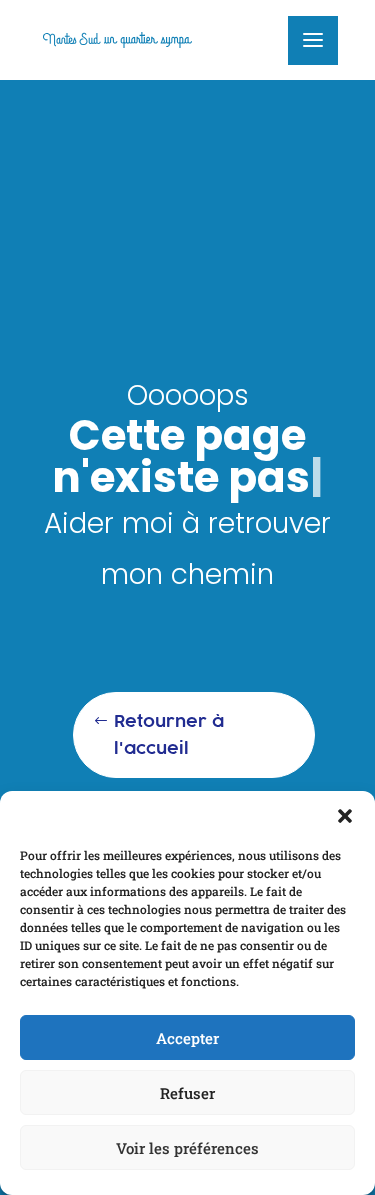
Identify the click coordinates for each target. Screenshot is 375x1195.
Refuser (187, 1093)
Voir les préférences (187, 1148)
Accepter (187, 1038)
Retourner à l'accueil (169, 734)
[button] (345, 816)
